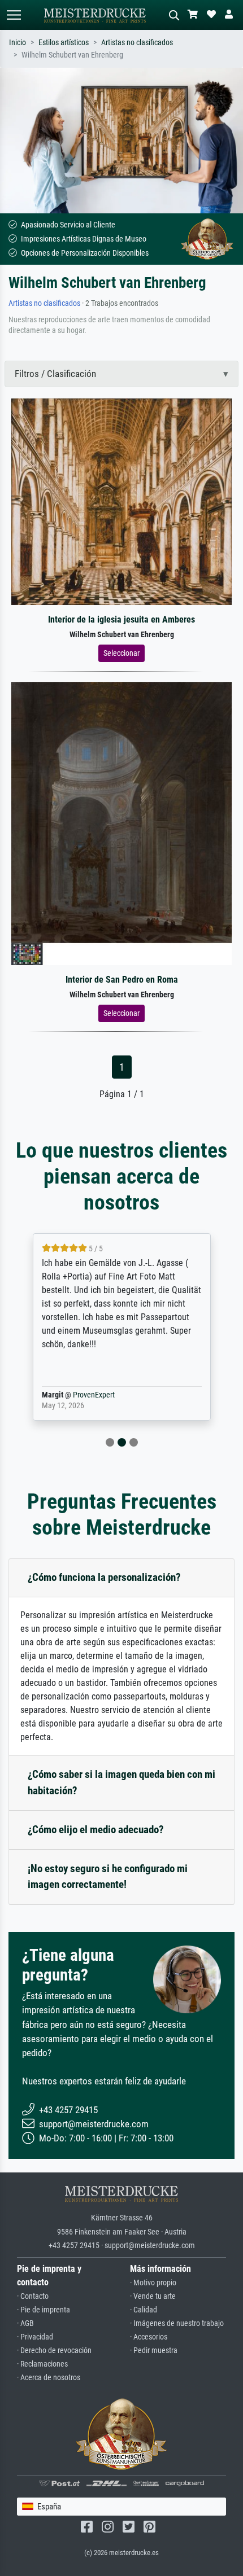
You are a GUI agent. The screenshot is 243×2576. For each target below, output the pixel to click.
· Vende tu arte (153, 2296)
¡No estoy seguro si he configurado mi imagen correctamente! (108, 1877)
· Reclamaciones (42, 2364)
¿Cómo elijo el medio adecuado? (96, 1830)
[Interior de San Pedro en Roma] (121, 823)
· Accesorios (149, 2337)
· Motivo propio (153, 2283)
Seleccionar (121, 653)
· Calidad (144, 2310)
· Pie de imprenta (44, 2310)
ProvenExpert (94, 1395)
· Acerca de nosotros (49, 2378)
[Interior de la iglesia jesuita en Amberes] (121, 501)
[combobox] (121, 2507)
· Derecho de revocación (54, 2351)
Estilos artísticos (64, 43)
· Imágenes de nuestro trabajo (177, 2323)
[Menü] (14, 15)
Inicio (18, 43)
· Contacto (33, 2296)
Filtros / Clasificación (55, 374)
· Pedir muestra (154, 2351)
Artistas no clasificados (137, 43)
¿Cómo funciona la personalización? (104, 1577)
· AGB (25, 2323)
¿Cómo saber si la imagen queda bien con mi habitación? (121, 1782)
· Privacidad (35, 2337)
